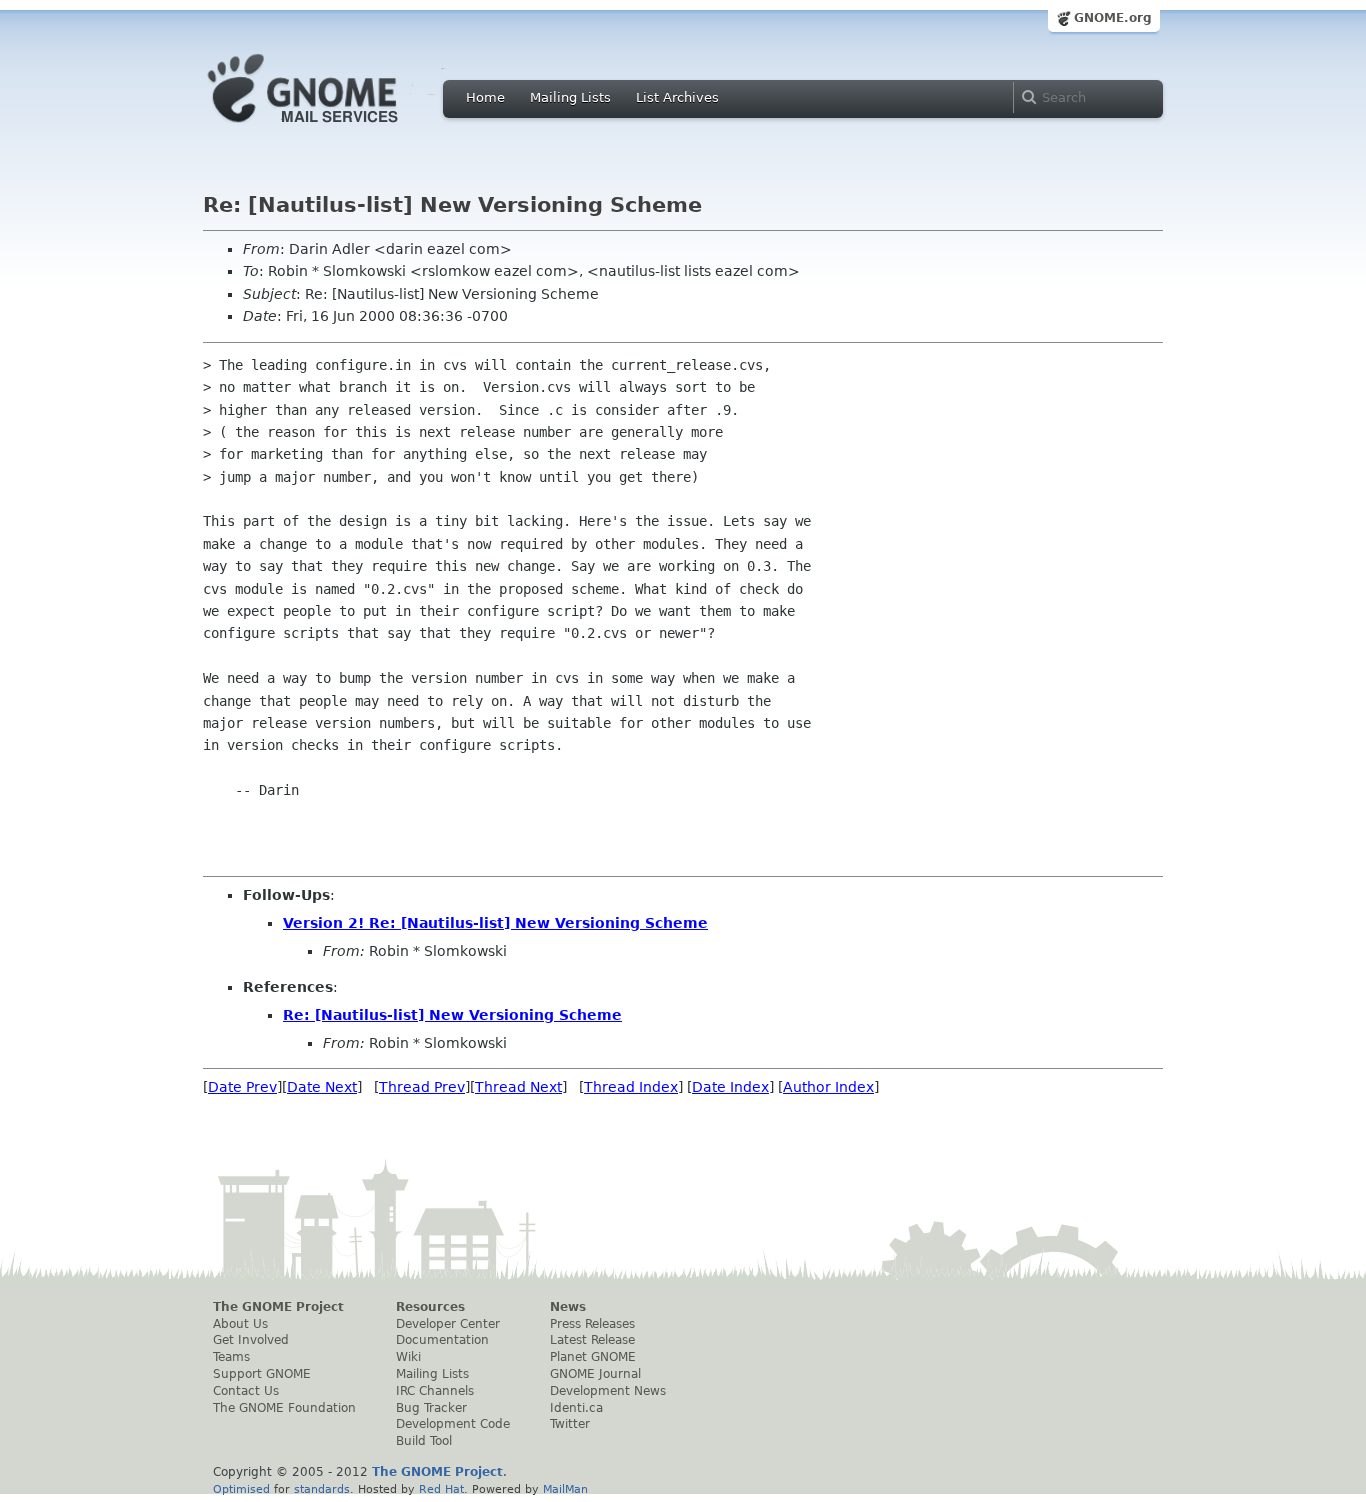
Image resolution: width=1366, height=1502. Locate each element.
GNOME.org (1113, 18)
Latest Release (592, 1340)
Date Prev (242, 1087)
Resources (430, 1307)
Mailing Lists (570, 97)
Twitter (570, 1424)
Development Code (453, 1424)
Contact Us (246, 1391)
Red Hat (441, 1489)
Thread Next (518, 1087)
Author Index (828, 1087)
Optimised (241, 1489)
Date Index (730, 1087)
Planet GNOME (593, 1357)
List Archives (677, 97)
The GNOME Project (278, 1307)
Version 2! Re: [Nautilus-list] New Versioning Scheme (495, 923)
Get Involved (251, 1340)
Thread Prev (422, 1087)
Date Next (322, 1087)
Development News (608, 1391)
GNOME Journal (595, 1374)
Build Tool (424, 1441)
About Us (240, 1324)
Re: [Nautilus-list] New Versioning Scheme (452, 1015)
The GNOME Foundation (284, 1408)
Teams (231, 1357)
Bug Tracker (431, 1408)
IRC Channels (435, 1391)
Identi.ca (576, 1408)
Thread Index (631, 1087)
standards (322, 1489)
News (568, 1307)
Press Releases (592, 1324)
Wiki (408, 1357)
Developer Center (448, 1324)
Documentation (442, 1340)
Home (485, 97)
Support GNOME (262, 1374)
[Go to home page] (333, 128)
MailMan (565, 1489)
